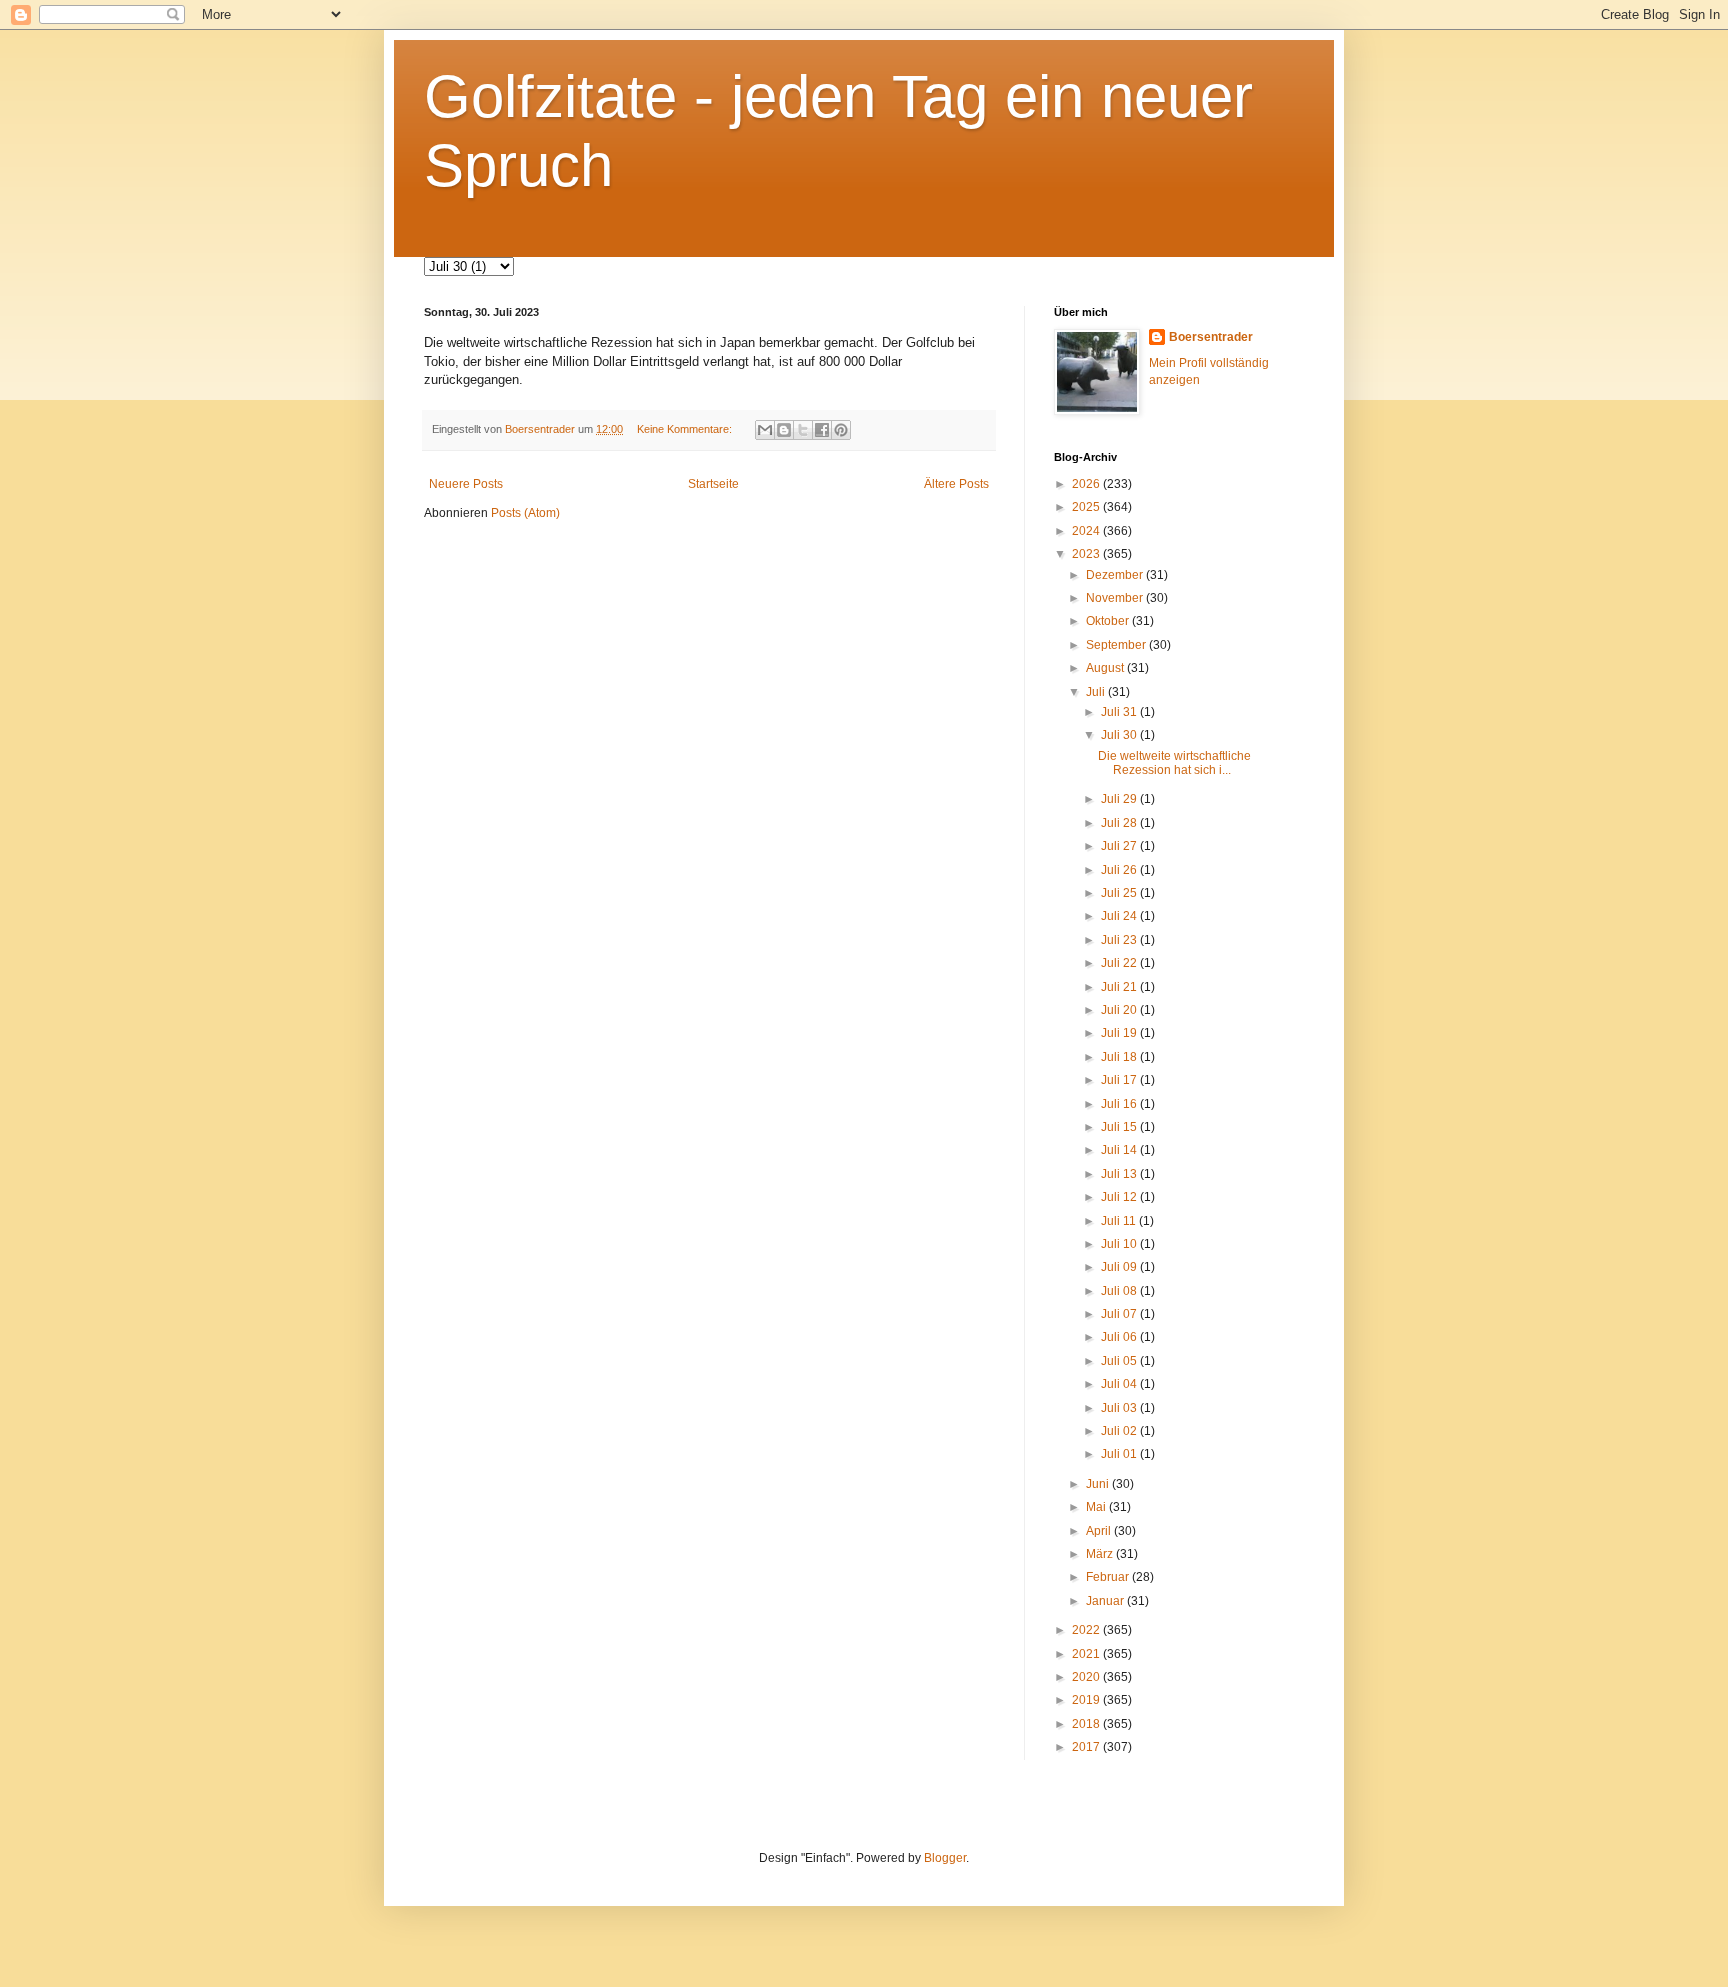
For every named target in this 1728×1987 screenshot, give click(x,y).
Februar (1109, 1577)
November (1116, 598)
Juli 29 (1120, 799)
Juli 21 (1120, 987)
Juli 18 (1120, 1057)
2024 (1087, 531)
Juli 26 (1120, 870)
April (1100, 1531)
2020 (1087, 1677)
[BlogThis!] (784, 430)
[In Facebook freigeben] (822, 430)
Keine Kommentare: (686, 429)
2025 (1087, 507)
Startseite (713, 484)
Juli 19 (1120, 1033)
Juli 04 (1120, 1384)
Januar (1106, 1601)
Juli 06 (1120, 1337)
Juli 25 (1120, 893)
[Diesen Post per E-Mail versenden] (765, 430)
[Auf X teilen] (803, 430)
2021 (1087, 1654)
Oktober (1109, 621)
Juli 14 (1120, 1150)
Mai (1097, 1507)
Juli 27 (1120, 846)
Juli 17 (1120, 1080)
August (1106, 668)
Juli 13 (1120, 1174)
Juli (1097, 692)
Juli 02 (1120, 1431)
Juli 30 (1120, 735)
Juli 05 (1120, 1361)
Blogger (945, 1858)
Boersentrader (1211, 337)
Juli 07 (1120, 1314)
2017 (1087, 1747)
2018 (1087, 1724)
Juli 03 (1120, 1408)
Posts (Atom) (525, 513)
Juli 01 (1120, 1454)
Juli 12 (1120, 1197)
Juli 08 (1120, 1291)
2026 (1087, 484)
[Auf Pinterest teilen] (841, 430)
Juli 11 (1120, 1221)
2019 (1087, 1700)
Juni (1099, 1484)
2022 (1087, 1630)
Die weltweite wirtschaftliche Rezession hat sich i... (1174, 763)
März (1101, 1554)
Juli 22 (1120, 963)
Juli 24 (1120, 916)
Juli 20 (1120, 1010)
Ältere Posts (956, 484)
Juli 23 (1120, 940)
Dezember (1116, 575)
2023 (1087, 554)
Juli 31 (1120, 712)
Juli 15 (1120, 1127)
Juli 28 (1120, 823)
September (1117, 645)
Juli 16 (1120, 1104)
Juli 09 (1120, 1267)
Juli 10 (1120, 1244)
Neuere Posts (466, 484)
